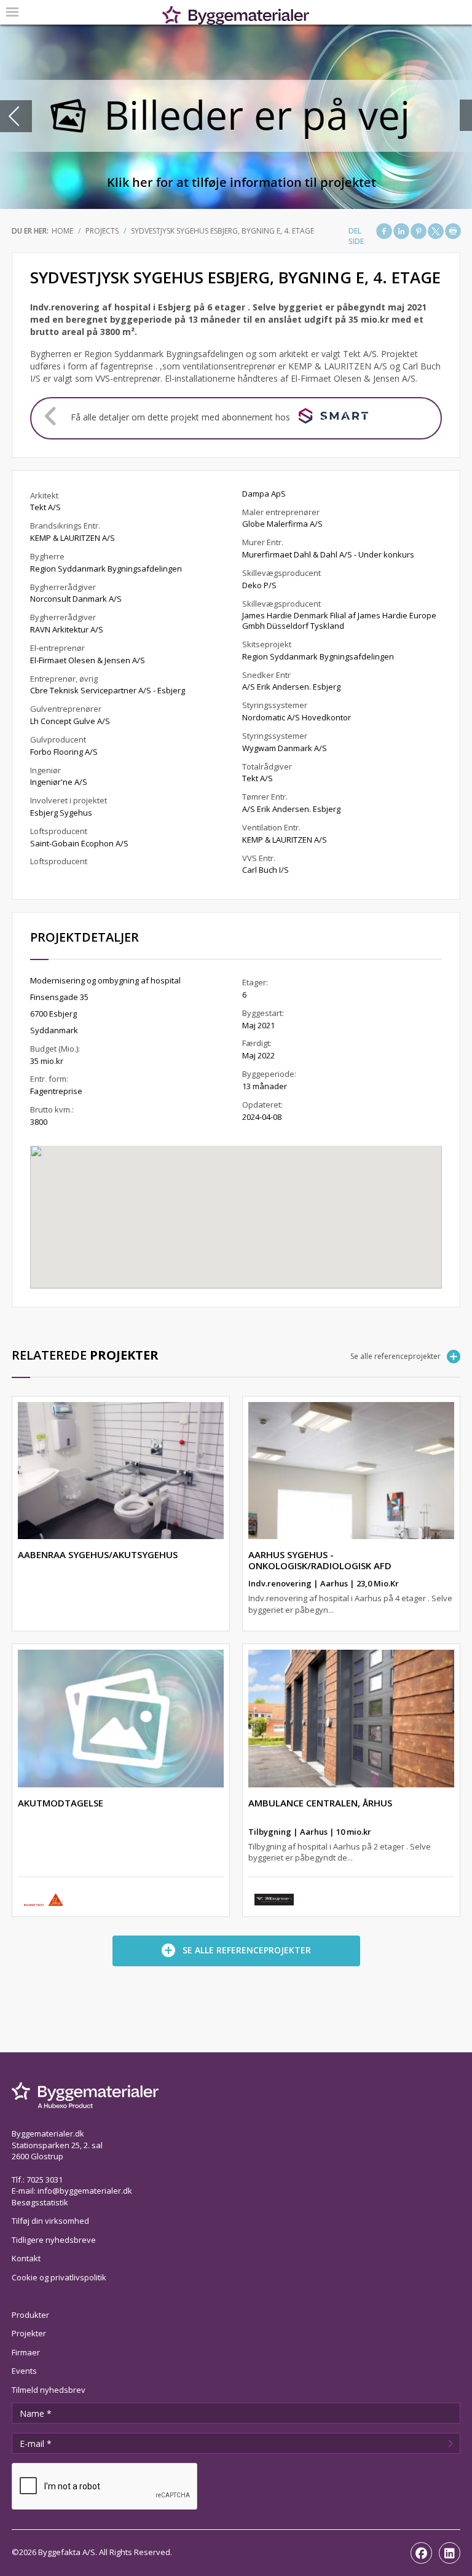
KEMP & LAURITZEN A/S (73, 538)
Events (24, 2371)
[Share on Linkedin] (401, 231)
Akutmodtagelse (61, 1803)
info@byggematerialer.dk (85, 2191)
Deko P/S (259, 585)
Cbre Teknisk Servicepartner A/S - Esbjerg (108, 690)
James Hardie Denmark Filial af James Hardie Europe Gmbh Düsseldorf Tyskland (339, 620)
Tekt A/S (45, 507)
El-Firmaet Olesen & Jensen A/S (88, 660)
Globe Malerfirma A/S (282, 524)
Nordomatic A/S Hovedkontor (297, 717)
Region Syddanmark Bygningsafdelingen (106, 569)
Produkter (30, 2315)
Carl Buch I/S (265, 870)
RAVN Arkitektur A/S (67, 629)
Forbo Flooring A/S (64, 752)
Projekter (29, 2333)
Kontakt (26, 2258)
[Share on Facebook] (384, 231)
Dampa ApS (264, 494)
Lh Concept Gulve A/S (70, 721)
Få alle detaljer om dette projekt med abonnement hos (180, 417)
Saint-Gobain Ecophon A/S (79, 843)
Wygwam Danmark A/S (285, 748)
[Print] (453, 231)
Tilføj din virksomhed (50, 2221)
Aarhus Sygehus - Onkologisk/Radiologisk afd (320, 1560)
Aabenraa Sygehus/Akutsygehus (98, 1554)
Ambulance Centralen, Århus (320, 1803)
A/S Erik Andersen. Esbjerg (291, 687)
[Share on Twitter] (436, 231)
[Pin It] (419, 231)
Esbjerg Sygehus (61, 813)
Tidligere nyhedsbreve (54, 2240)
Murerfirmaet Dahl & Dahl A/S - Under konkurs (328, 554)
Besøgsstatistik (40, 2202)
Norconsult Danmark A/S (76, 599)
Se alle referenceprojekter (395, 1356)
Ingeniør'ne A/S (59, 782)
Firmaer (26, 2352)
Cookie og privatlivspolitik (59, 2277)
